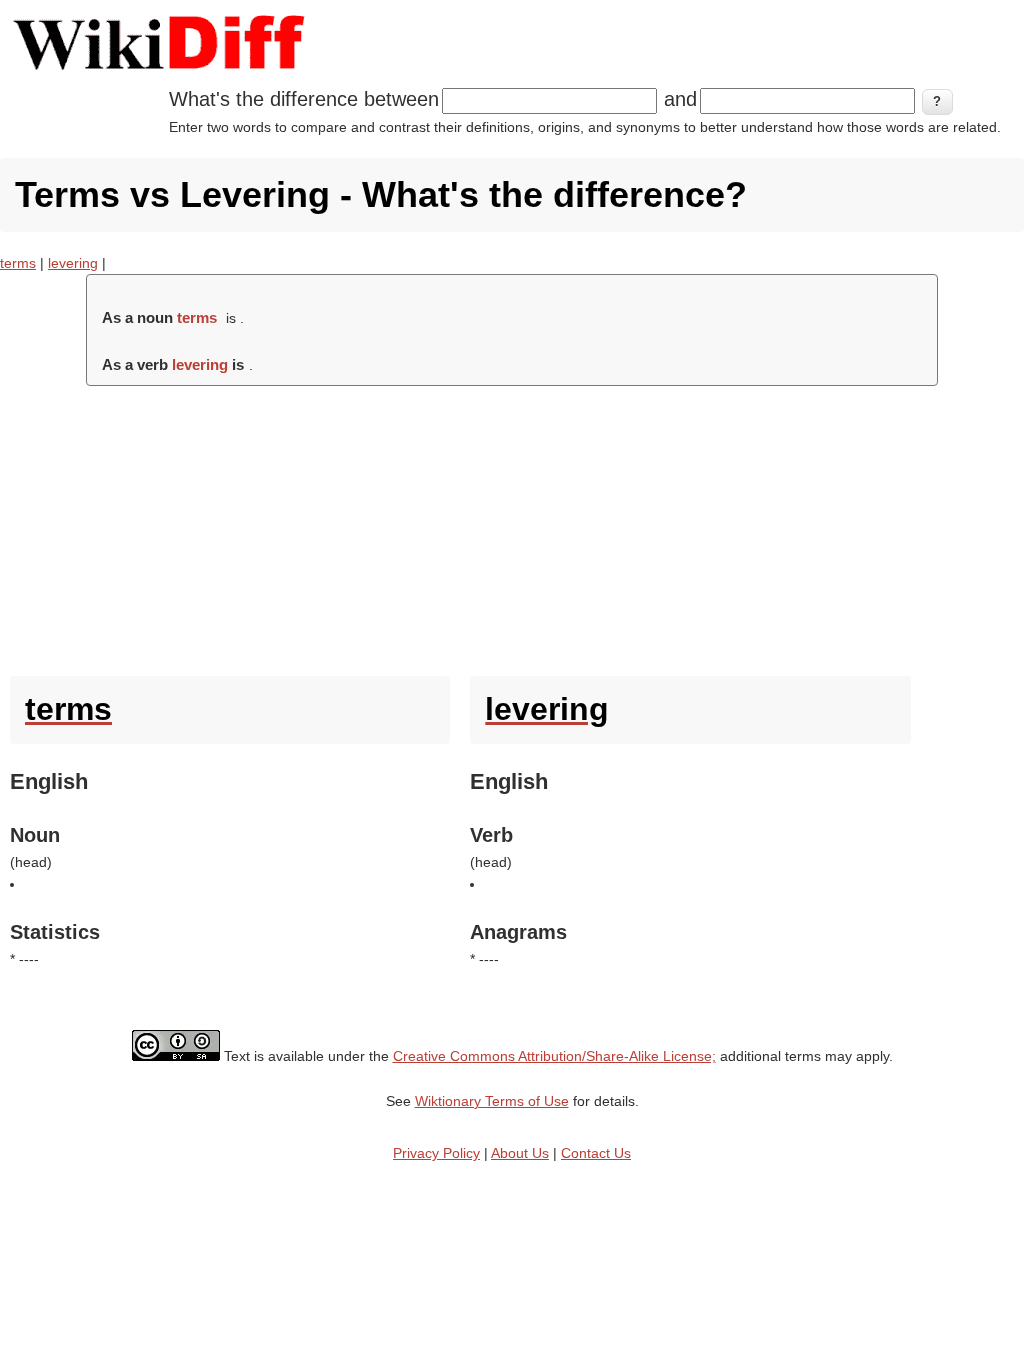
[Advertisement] (512, 526)
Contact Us (596, 1153)
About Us (520, 1153)
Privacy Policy (436, 1153)
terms (18, 263)
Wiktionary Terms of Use (492, 1101)
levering (73, 263)
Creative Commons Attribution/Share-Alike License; (554, 1056)
